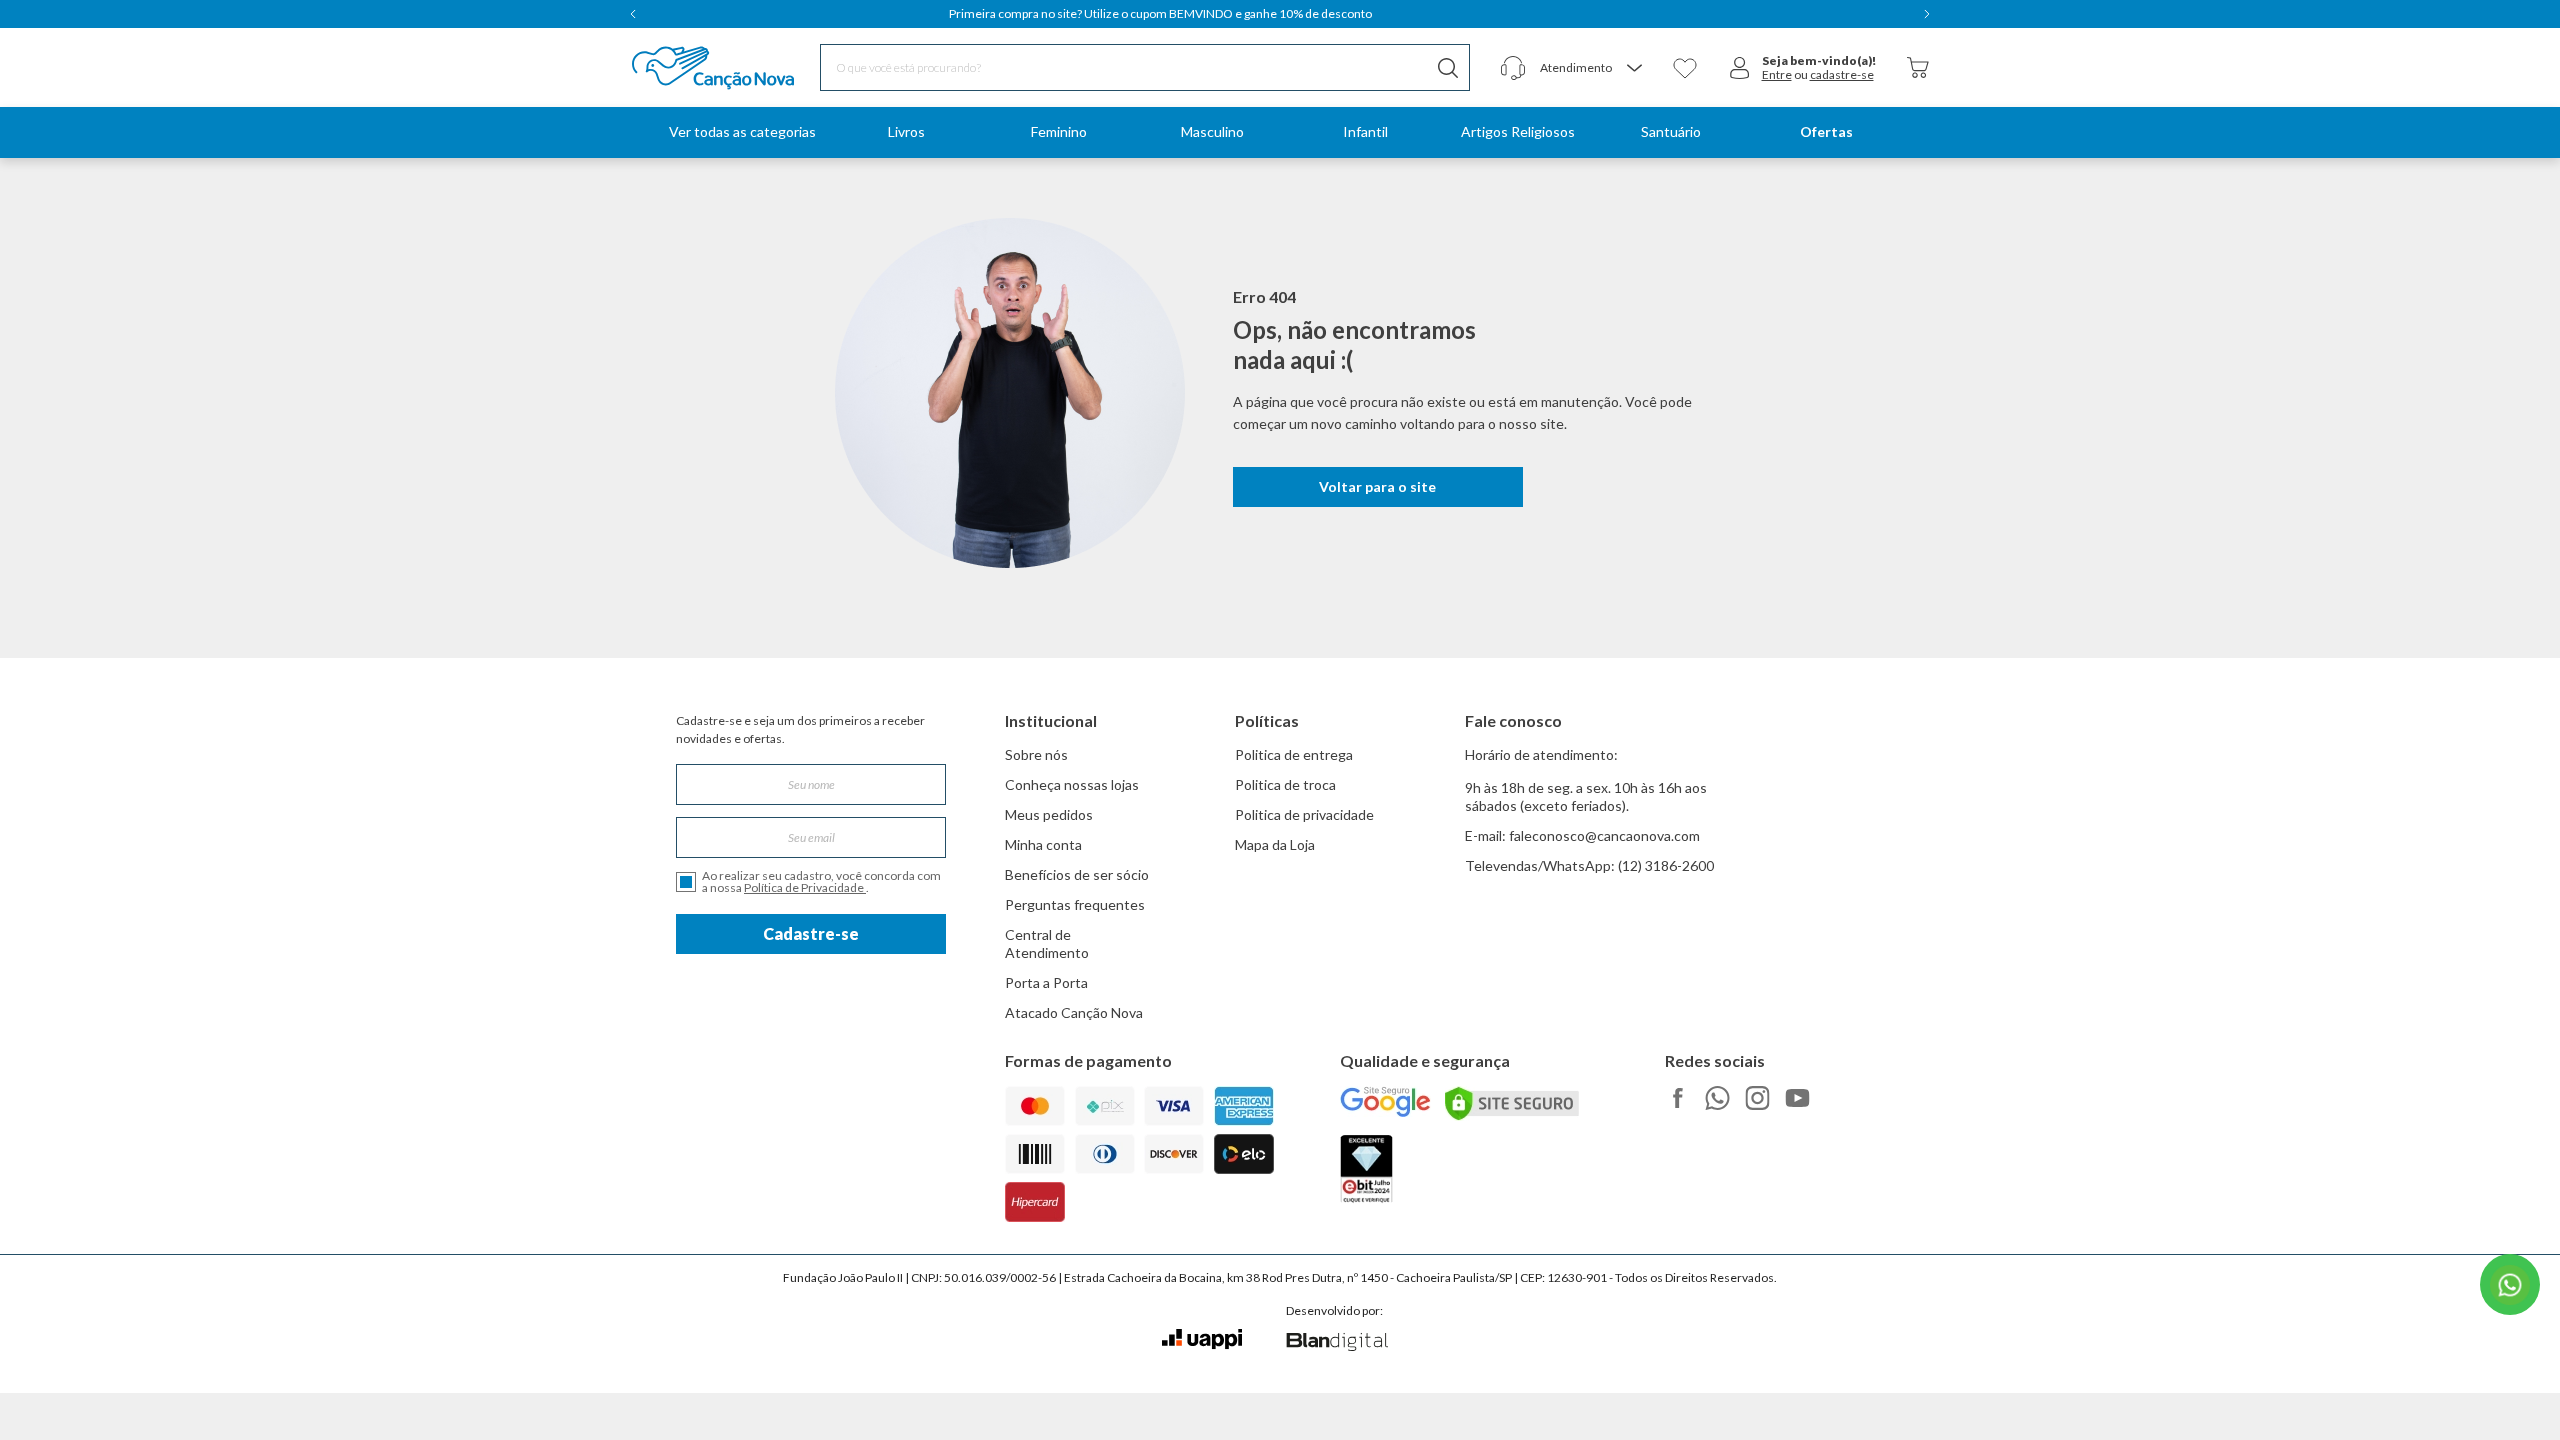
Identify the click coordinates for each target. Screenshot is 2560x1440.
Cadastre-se (811, 933)
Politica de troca (1285, 784)
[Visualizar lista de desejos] (1685, 68)
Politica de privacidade (1304, 814)
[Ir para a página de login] (1740, 68)
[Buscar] (1448, 67)
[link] (906, 132)
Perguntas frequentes (1075, 904)
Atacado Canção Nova (1074, 1012)
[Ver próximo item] (1927, 14)
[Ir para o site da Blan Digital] (1336, 1343)
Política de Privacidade (805, 887)
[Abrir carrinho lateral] (1918, 67)
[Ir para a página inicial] (687, 68)
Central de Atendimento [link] (1047, 943)
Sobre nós (1036, 754)
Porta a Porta (1046, 982)
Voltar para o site (1377, 486)
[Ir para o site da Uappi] (1202, 1339)
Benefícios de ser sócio (1077, 874)
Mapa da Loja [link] (1275, 844)
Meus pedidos (1049, 814)
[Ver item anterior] (633, 14)
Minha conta (1043, 844)
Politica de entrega (1294, 754)
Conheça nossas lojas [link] (1072, 784)
